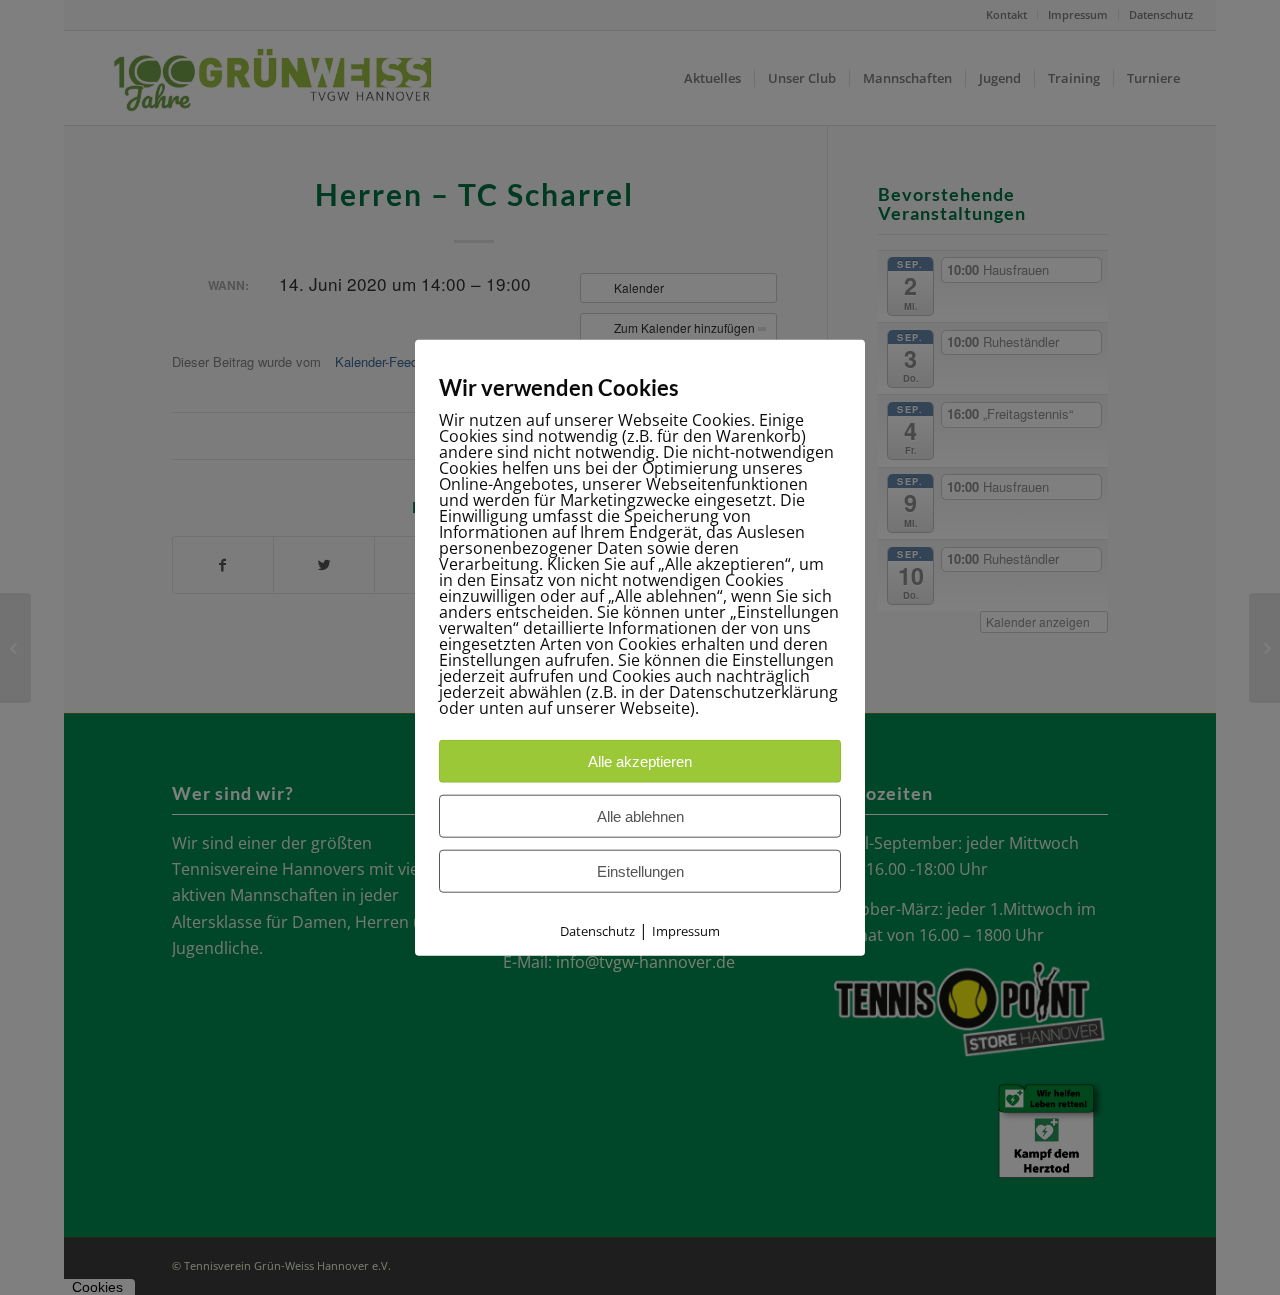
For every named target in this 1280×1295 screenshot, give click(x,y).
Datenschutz (597, 930)
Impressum (686, 930)
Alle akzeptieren (640, 760)
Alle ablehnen (640, 815)
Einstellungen (640, 870)
